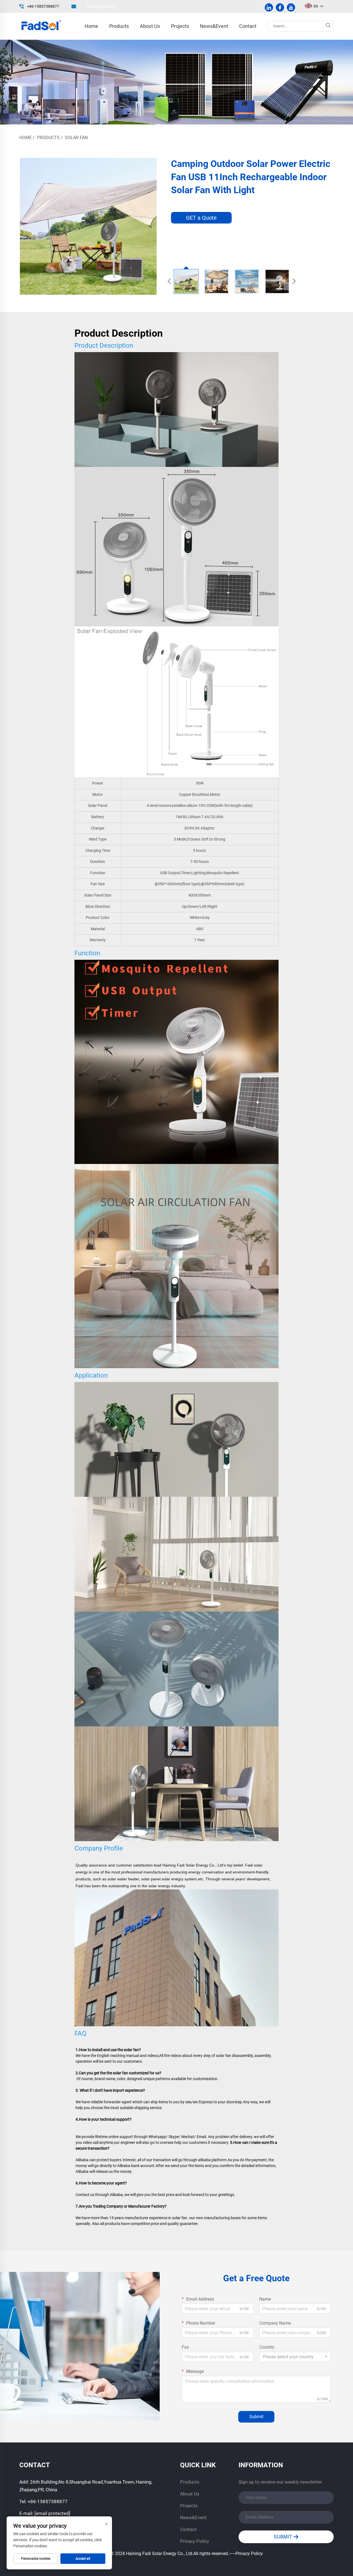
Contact (248, 26)
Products (119, 26)
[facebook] (280, 7)
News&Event (214, 26)
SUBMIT (284, 2537)
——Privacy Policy (246, 2554)
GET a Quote (201, 218)
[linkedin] (269, 7)
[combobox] (295, 2357)
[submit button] (328, 26)
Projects (180, 26)
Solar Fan (76, 138)
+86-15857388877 (43, 6)
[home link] (41, 26)
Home (91, 26)
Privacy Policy (195, 2541)
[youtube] (291, 7)
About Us (150, 26)
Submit (256, 2417)
